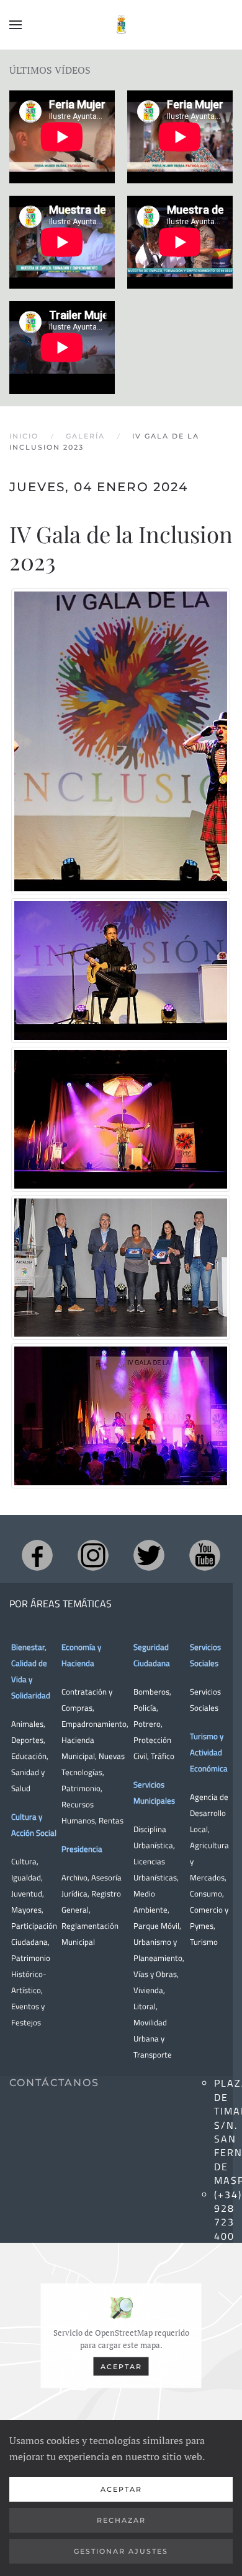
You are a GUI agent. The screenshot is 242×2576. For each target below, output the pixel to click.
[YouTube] (205, 1555)
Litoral (145, 2006)
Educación (29, 1756)
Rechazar (121, 2520)
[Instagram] (93, 1555)
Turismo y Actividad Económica (209, 1752)
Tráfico (163, 1756)
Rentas (111, 1820)
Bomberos (151, 1692)
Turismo (204, 1942)
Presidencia (82, 1849)
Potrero (147, 1724)
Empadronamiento (94, 1724)
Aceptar (121, 2367)
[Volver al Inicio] (121, 25)
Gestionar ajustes (121, 2551)
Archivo (74, 1877)
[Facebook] (37, 1555)
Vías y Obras (155, 1974)
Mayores (26, 1910)
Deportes (27, 1740)
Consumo (206, 1893)
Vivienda (148, 1990)
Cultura (24, 1861)
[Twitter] (149, 1555)
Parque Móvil (156, 1926)
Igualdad (26, 1877)
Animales (27, 1724)
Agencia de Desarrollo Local (209, 1813)
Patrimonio (81, 1788)
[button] (16, 25)
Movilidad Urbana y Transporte (153, 2038)
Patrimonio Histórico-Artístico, (31, 1974)
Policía (145, 1708)
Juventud (27, 1893)
